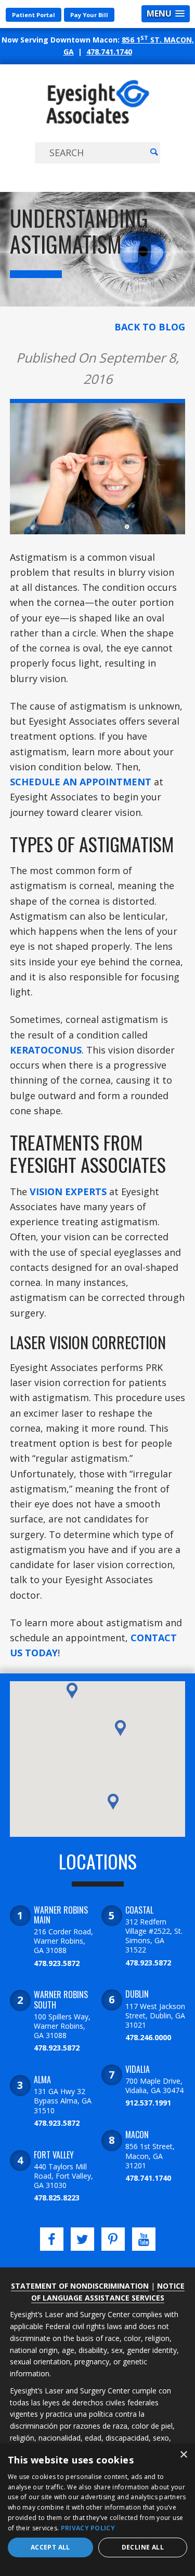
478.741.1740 (109, 52)
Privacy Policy (88, 2528)
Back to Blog (150, 327)
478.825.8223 (57, 2198)
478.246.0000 (148, 2037)
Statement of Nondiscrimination (80, 2286)
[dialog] (97, 2510)
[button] (113, 1802)
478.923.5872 (57, 1963)
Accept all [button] (50, 2547)
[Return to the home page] (97, 123)
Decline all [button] (143, 2547)
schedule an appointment (81, 782)
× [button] (183, 2455)
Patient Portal (34, 15)
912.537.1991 (148, 2103)
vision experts (68, 1192)
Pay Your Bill (89, 15)
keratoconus (46, 1050)
